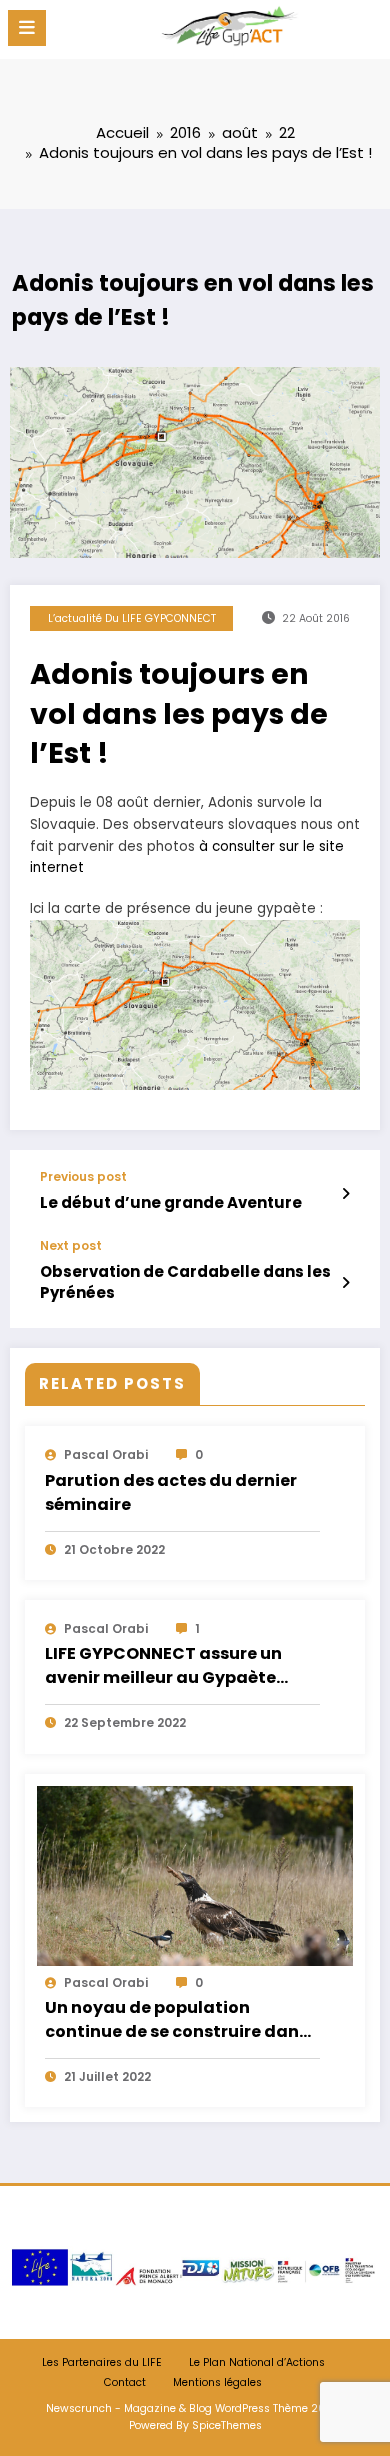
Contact (125, 2382)
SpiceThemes (227, 2425)
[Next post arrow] (345, 1283)
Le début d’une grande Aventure (171, 1202)
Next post (71, 1246)
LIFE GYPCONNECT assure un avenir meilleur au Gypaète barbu (163, 1667)
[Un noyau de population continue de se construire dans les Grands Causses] (195, 1874)
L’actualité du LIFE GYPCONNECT (132, 618)
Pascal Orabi (106, 1454)
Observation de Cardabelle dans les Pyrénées (185, 1282)
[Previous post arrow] (345, 1194)
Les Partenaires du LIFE (102, 2362)
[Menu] (27, 28)
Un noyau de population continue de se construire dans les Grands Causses (176, 2021)
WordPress (242, 2408)
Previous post (83, 1177)
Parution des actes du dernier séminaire (171, 1492)
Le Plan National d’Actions (257, 2362)
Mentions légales (217, 2382)
